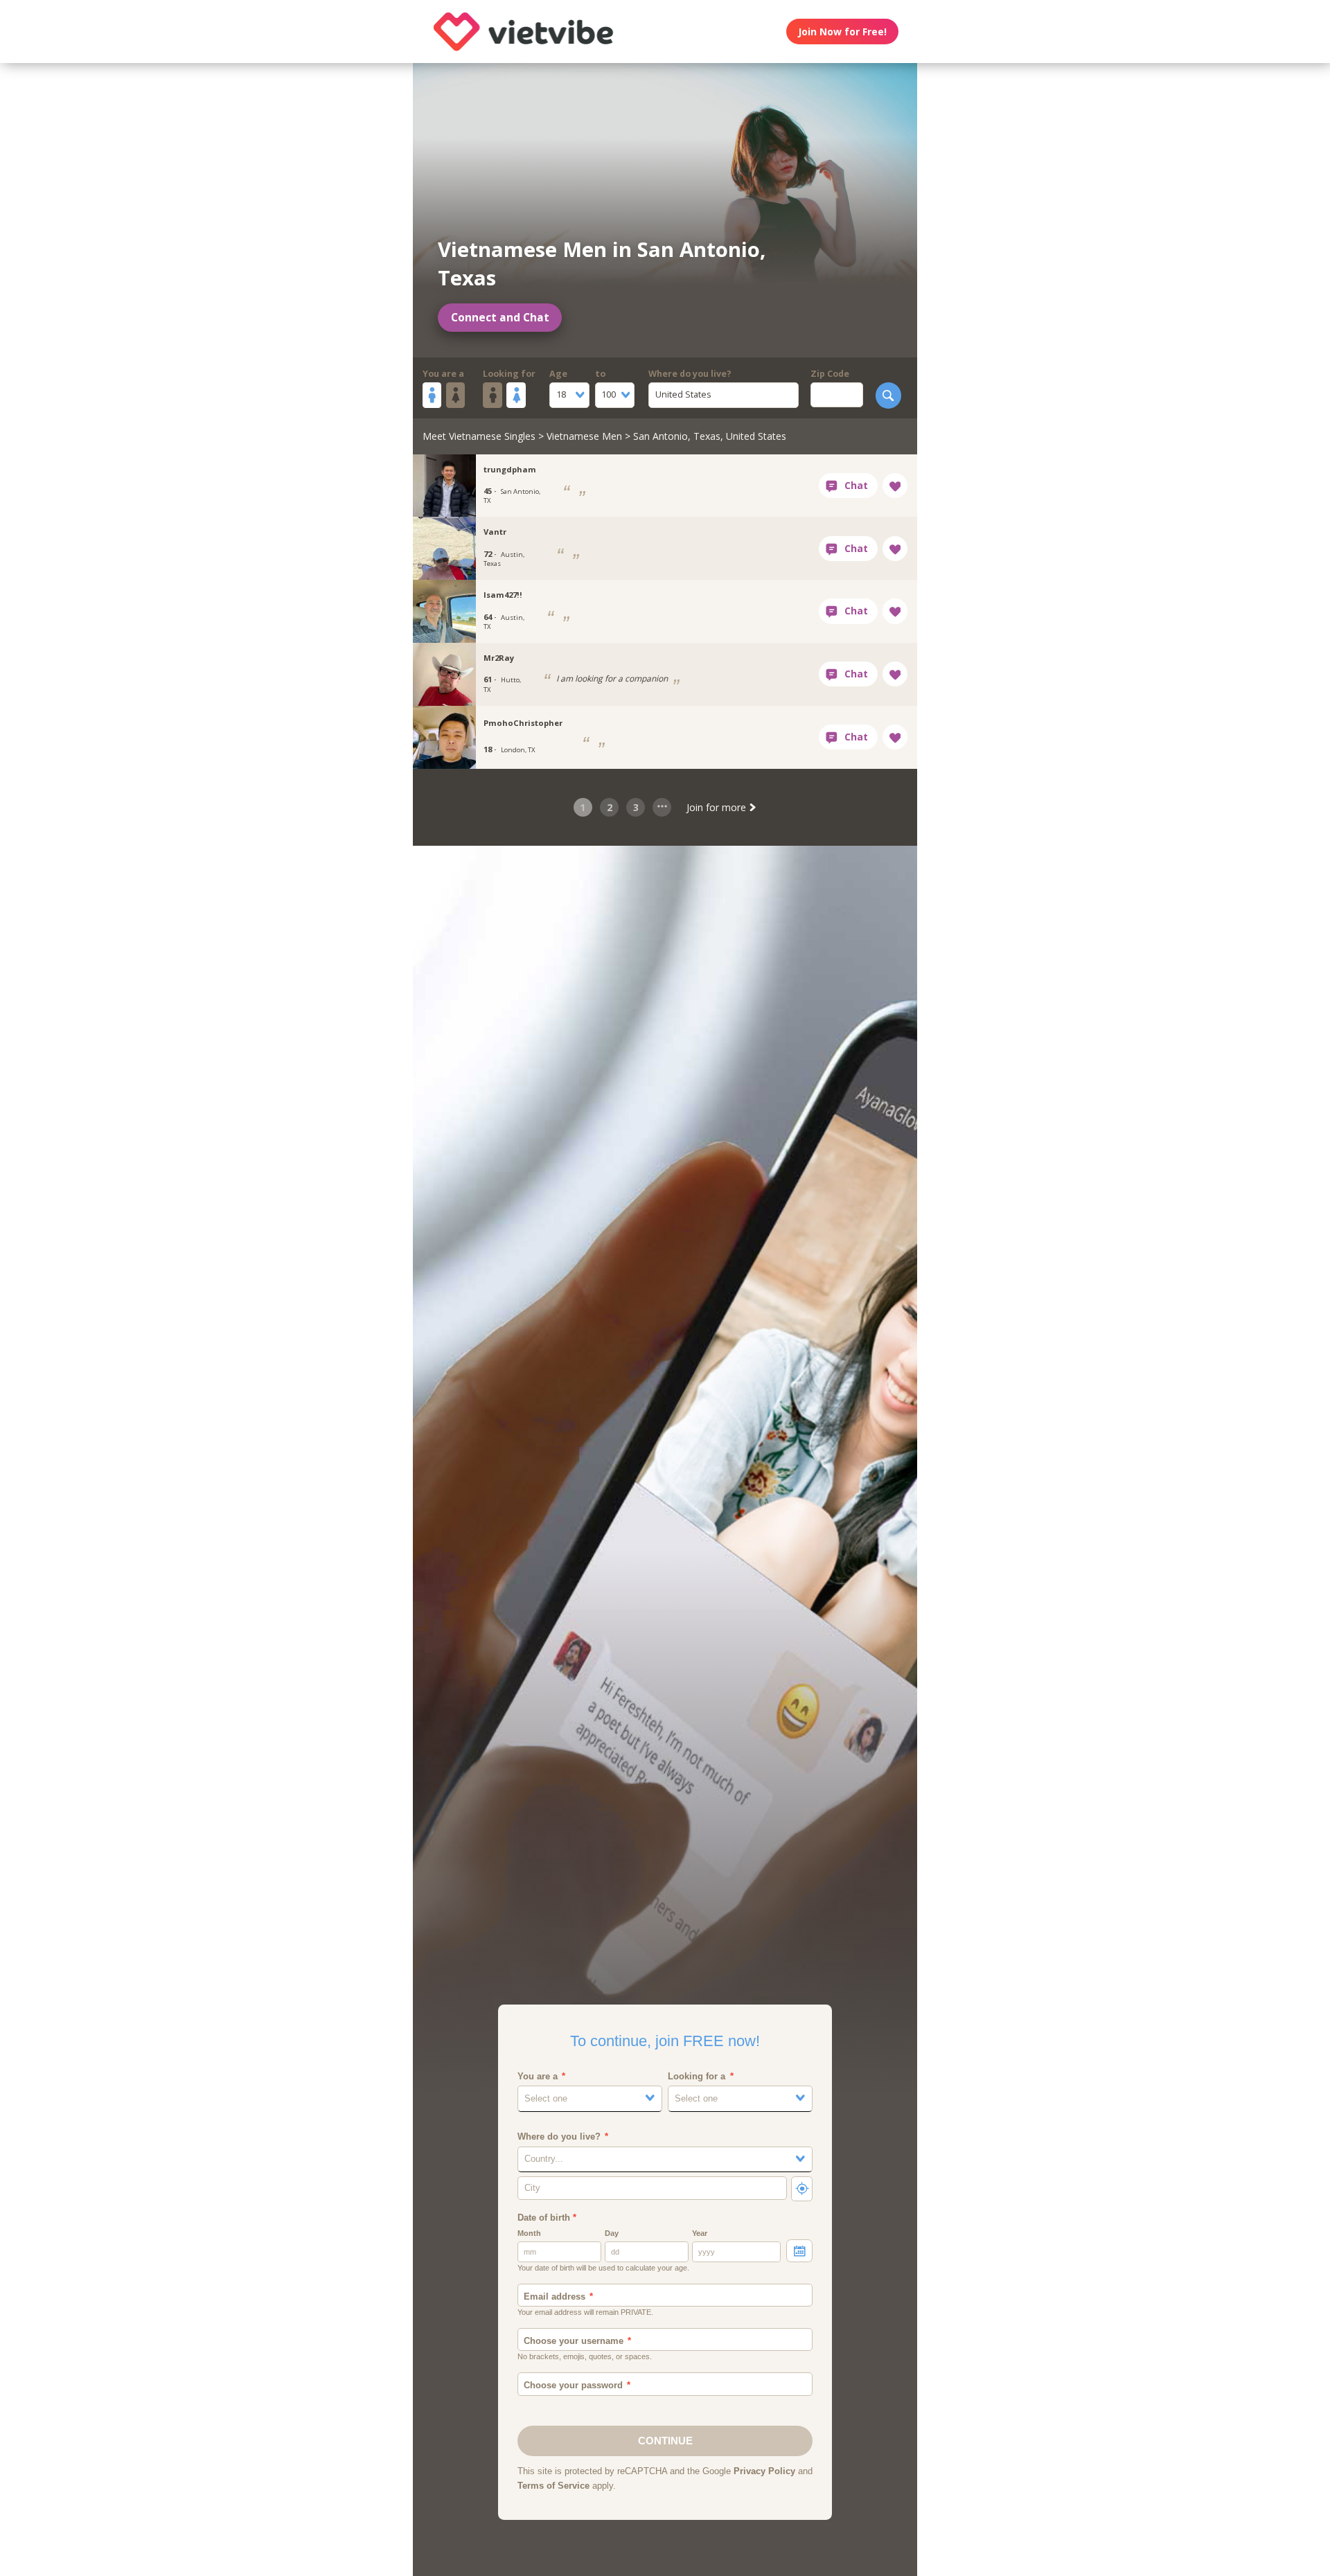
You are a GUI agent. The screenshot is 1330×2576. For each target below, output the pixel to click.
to (600, 374)
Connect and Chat (500, 318)
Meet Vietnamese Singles (479, 436)
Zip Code (830, 374)
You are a (443, 374)
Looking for (509, 374)
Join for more (718, 807)
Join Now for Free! (842, 32)
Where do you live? (690, 374)
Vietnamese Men (584, 436)
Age (558, 374)
